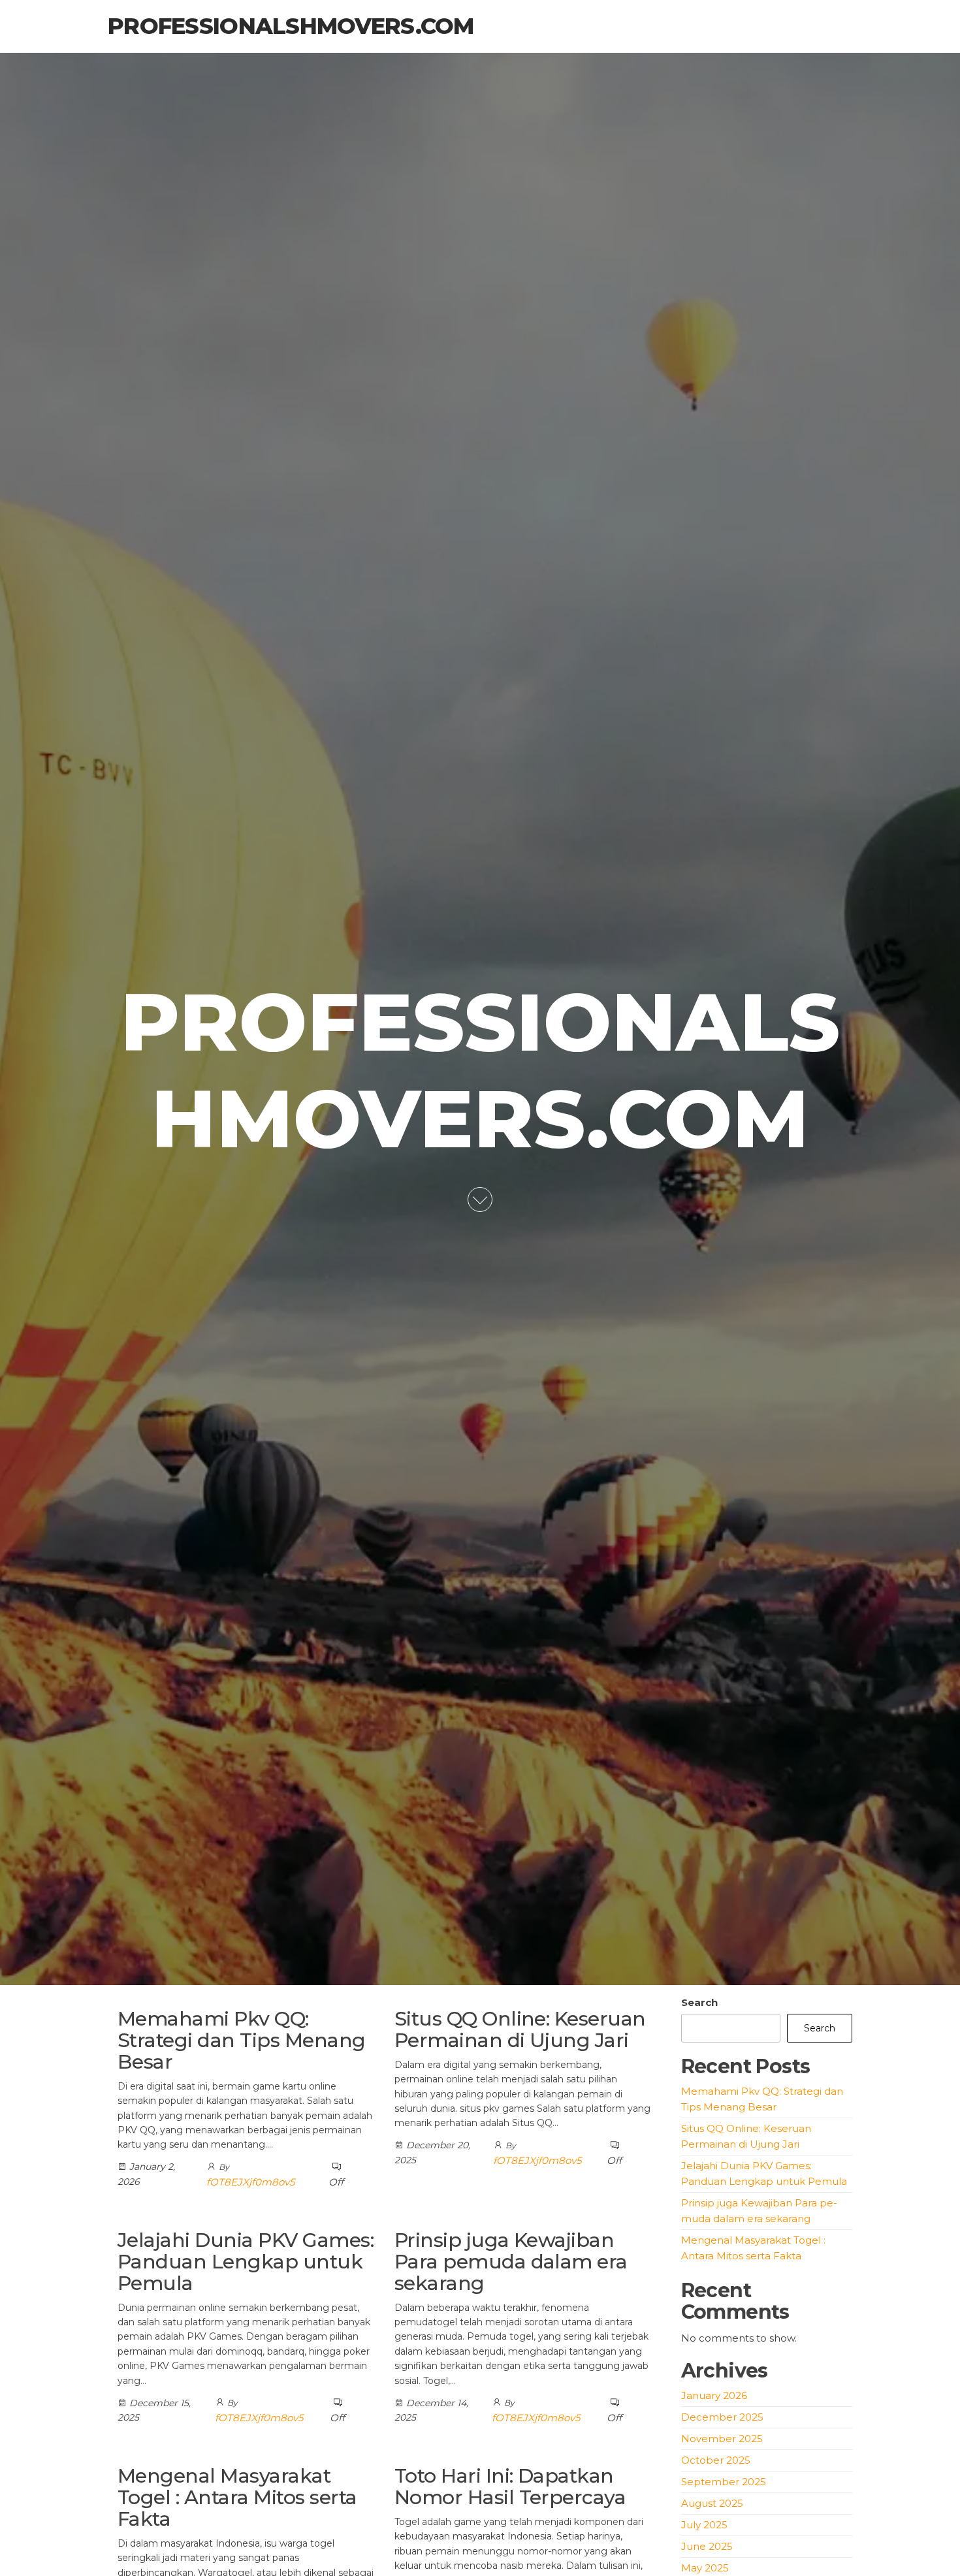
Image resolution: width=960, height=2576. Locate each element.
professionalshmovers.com (291, 26)
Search (699, 2002)
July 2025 (704, 2525)
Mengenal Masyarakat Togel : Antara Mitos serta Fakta (237, 2497)
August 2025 (712, 2503)
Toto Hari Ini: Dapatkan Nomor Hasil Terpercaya (510, 2487)
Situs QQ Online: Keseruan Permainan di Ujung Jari (520, 2029)
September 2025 (724, 2482)
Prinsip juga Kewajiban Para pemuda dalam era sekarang (511, 2262)
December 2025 (722, 2417)
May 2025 (705, 2568)
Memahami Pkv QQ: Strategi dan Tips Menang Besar (242, 2040)
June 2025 (707, 2546)
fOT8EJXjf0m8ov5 (250, 2182)
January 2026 (714, 2395)
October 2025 (716, 2460)
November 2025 (722, 2439)
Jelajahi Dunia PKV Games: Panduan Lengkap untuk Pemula (246, 2262)
